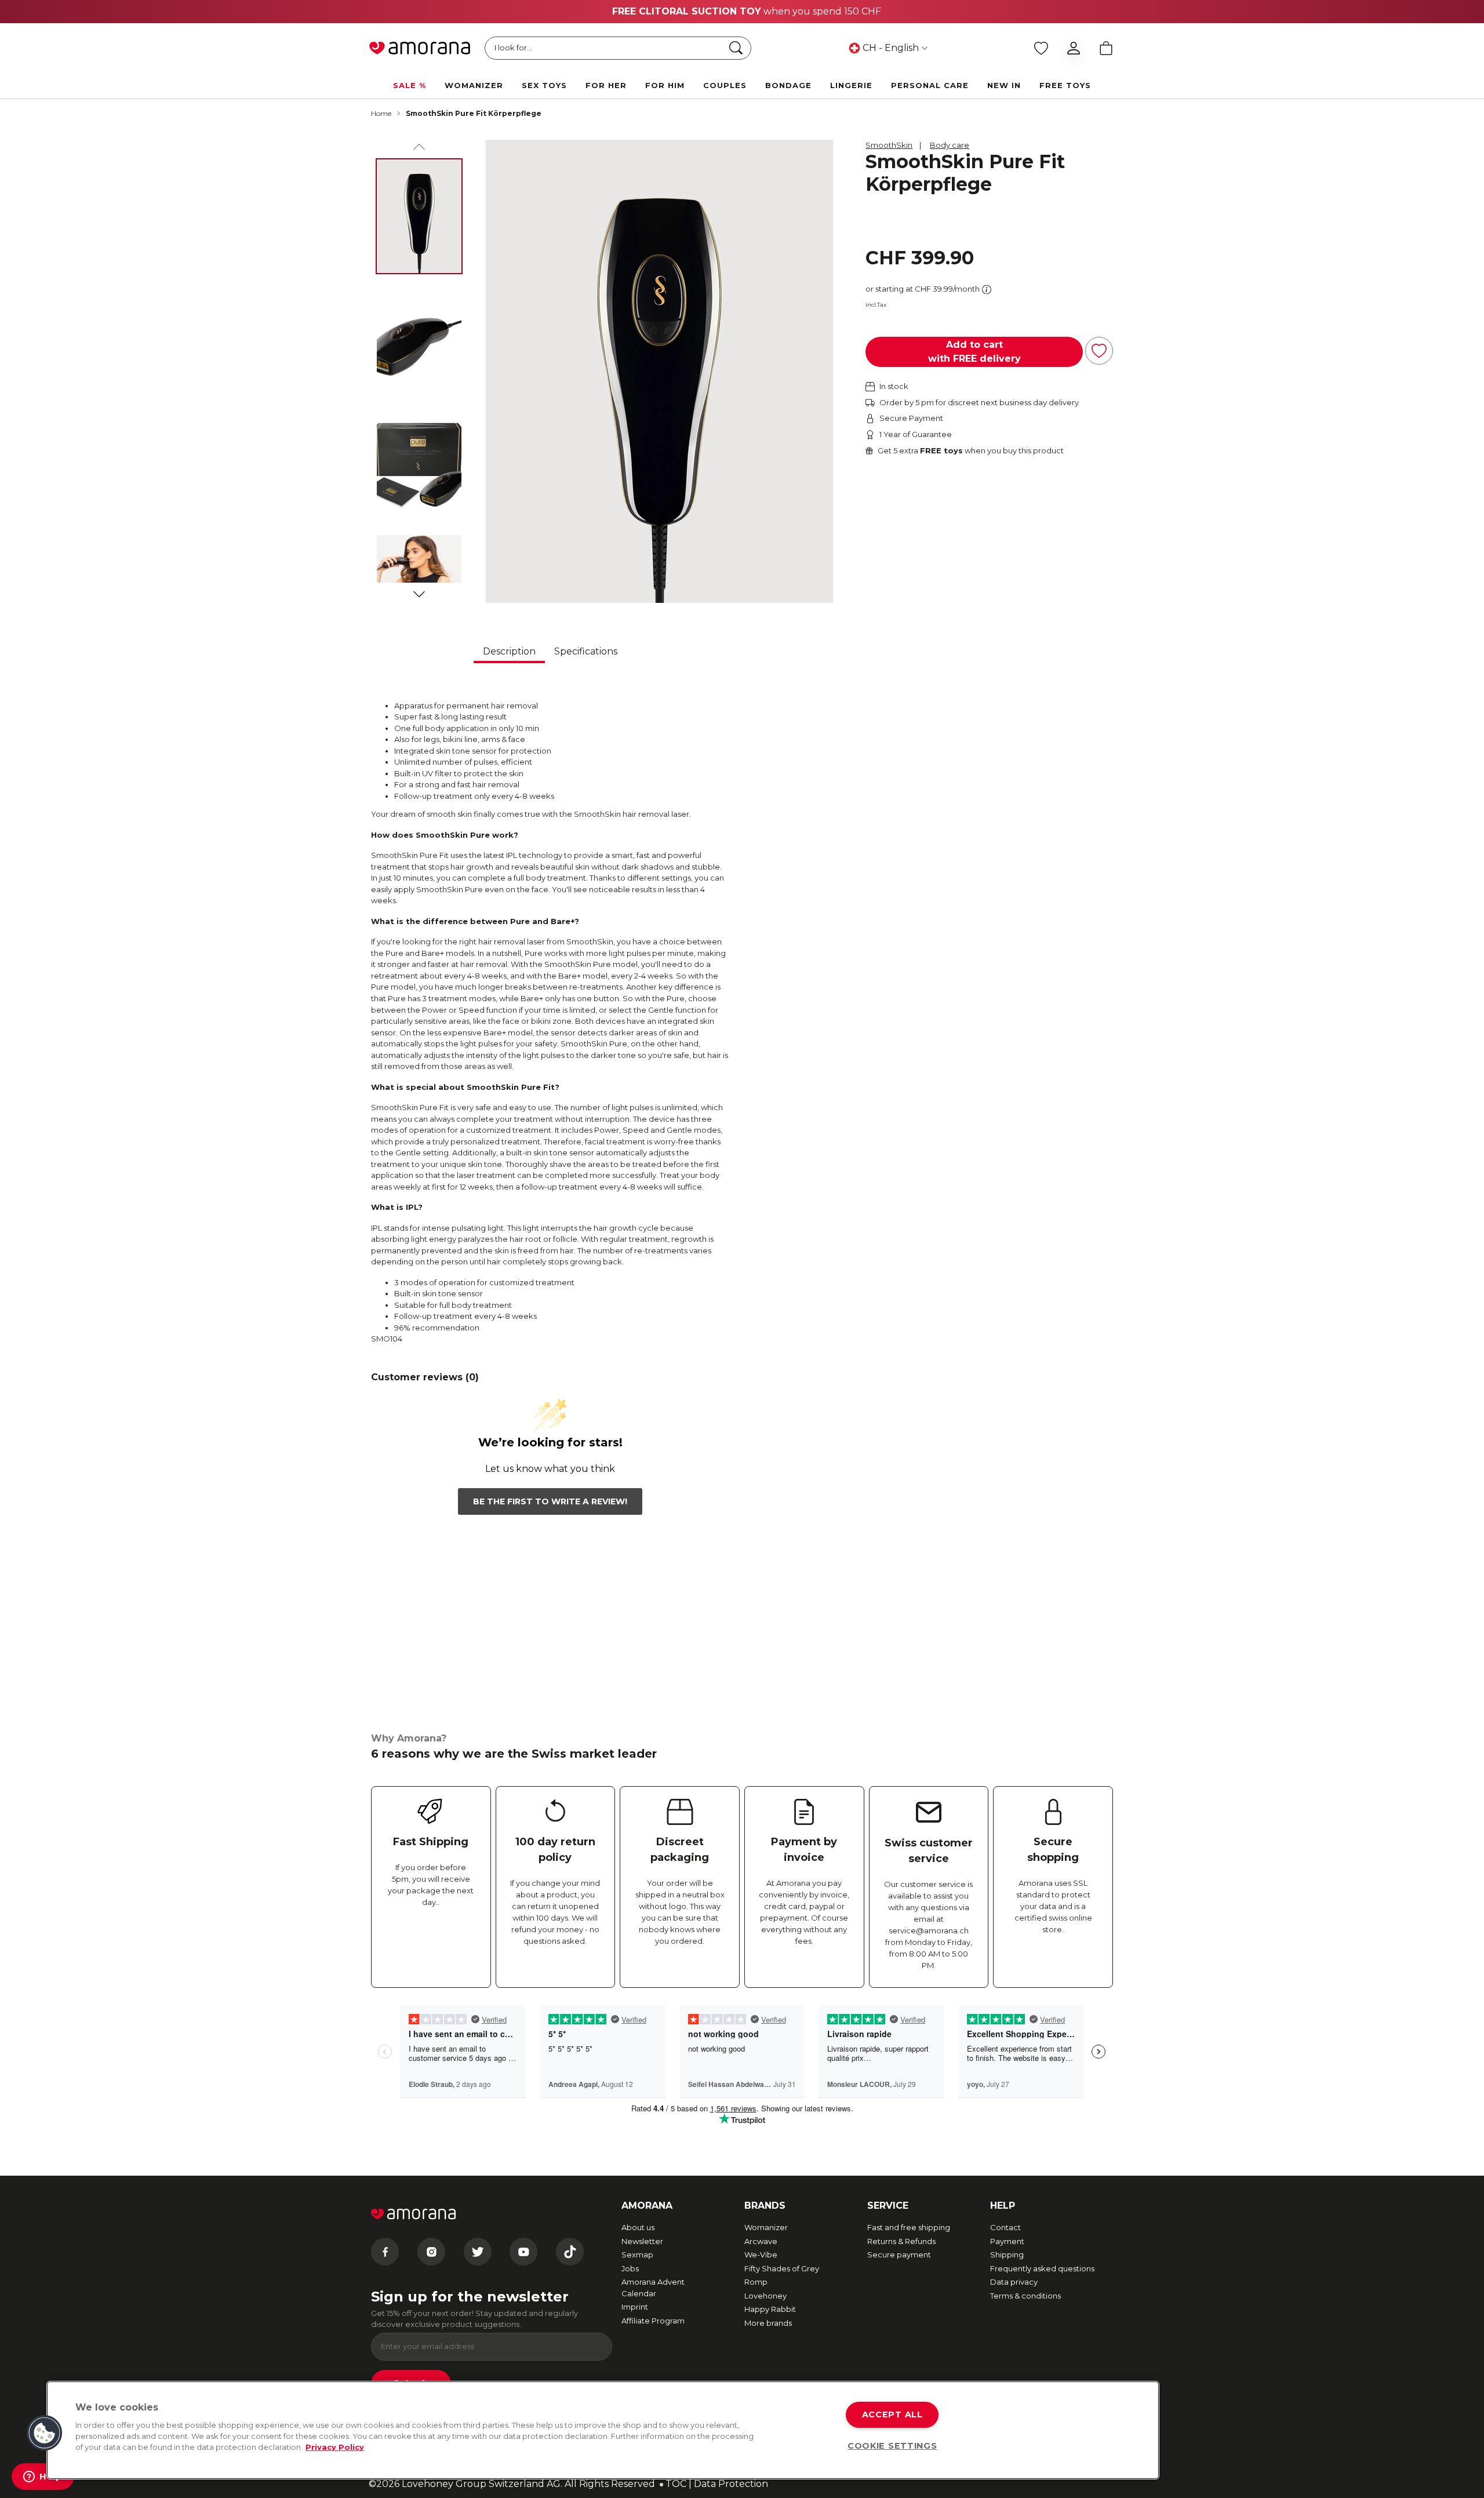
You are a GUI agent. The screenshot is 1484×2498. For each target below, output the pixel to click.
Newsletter (642, 2241)
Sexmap (637, 2255)
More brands (768, 2323)
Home (381, 113)
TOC (676, 2484)
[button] (45, 2433)
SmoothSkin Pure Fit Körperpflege (474, 113)
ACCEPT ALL (892, 2415)
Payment (1007, 2241)
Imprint (635, 2307)
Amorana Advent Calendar (653, 2288)
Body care (950, 145)
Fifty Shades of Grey (782, 2268)
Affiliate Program (653, 2321)
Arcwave (761, 2241)
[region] (603, 2430)
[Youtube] (523, 2252)
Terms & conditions (1025, 2296)
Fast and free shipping (909, 2227)
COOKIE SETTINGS (892, 2446)
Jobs (630, 2268)
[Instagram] (431, 2252)
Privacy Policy (335, 2447)
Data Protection (731, 2484)
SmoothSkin (889, 145)
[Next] (419, 592)
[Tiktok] (570, 2252)
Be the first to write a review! (550, 1501)
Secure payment (899, 2255)
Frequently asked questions (1042, 2268)
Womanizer (766, 2227)
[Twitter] (478, 2252)
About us (638, 2227)
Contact (1005, 2227)
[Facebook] (385, 2252)
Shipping (1007, 2255)
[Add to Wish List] (1099, 351)
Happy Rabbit (770, 2309)
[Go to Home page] (420, 48)
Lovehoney (765, 2296)
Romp (756, 2282)
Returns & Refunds (901, 2241)
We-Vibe (761, 2255)
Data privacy (1014, 2282)
